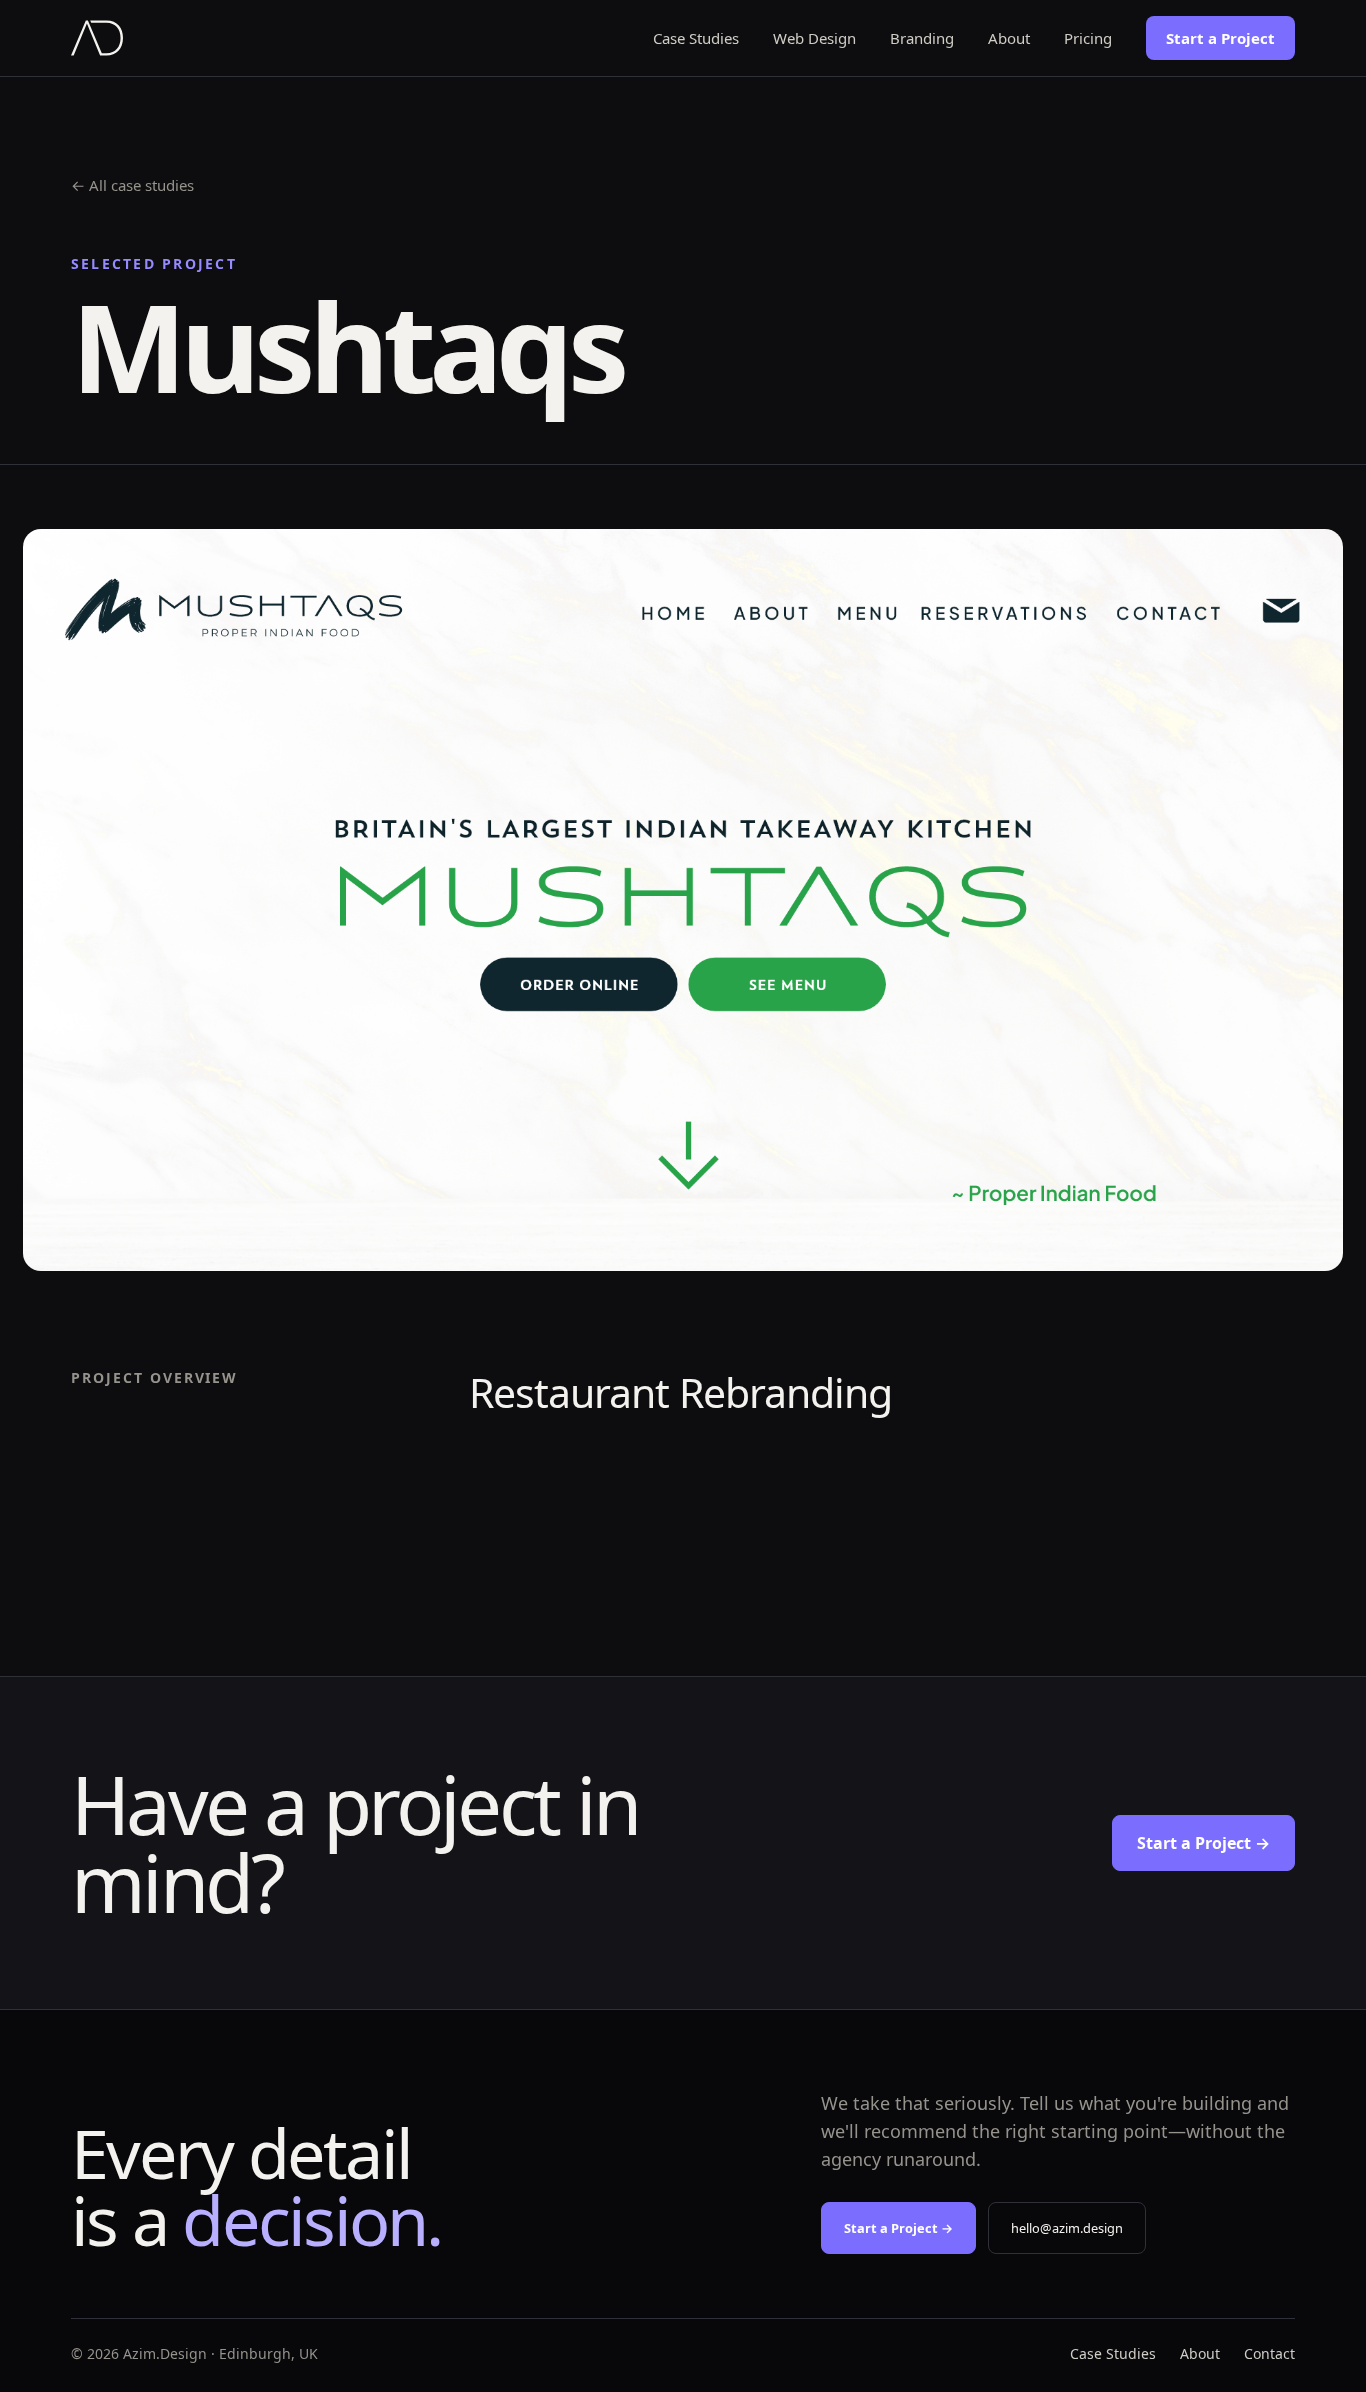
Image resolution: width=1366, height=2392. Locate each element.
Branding (922, 38)
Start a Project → (1203, 1843)
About (1009, 38)
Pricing (1088, 38)
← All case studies (132, 185)
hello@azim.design (1067, 2228)
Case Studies (696, 38)
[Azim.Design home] (97, 38)
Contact (1269, 2353)
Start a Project (1220, 38)
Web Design (814, 38)
